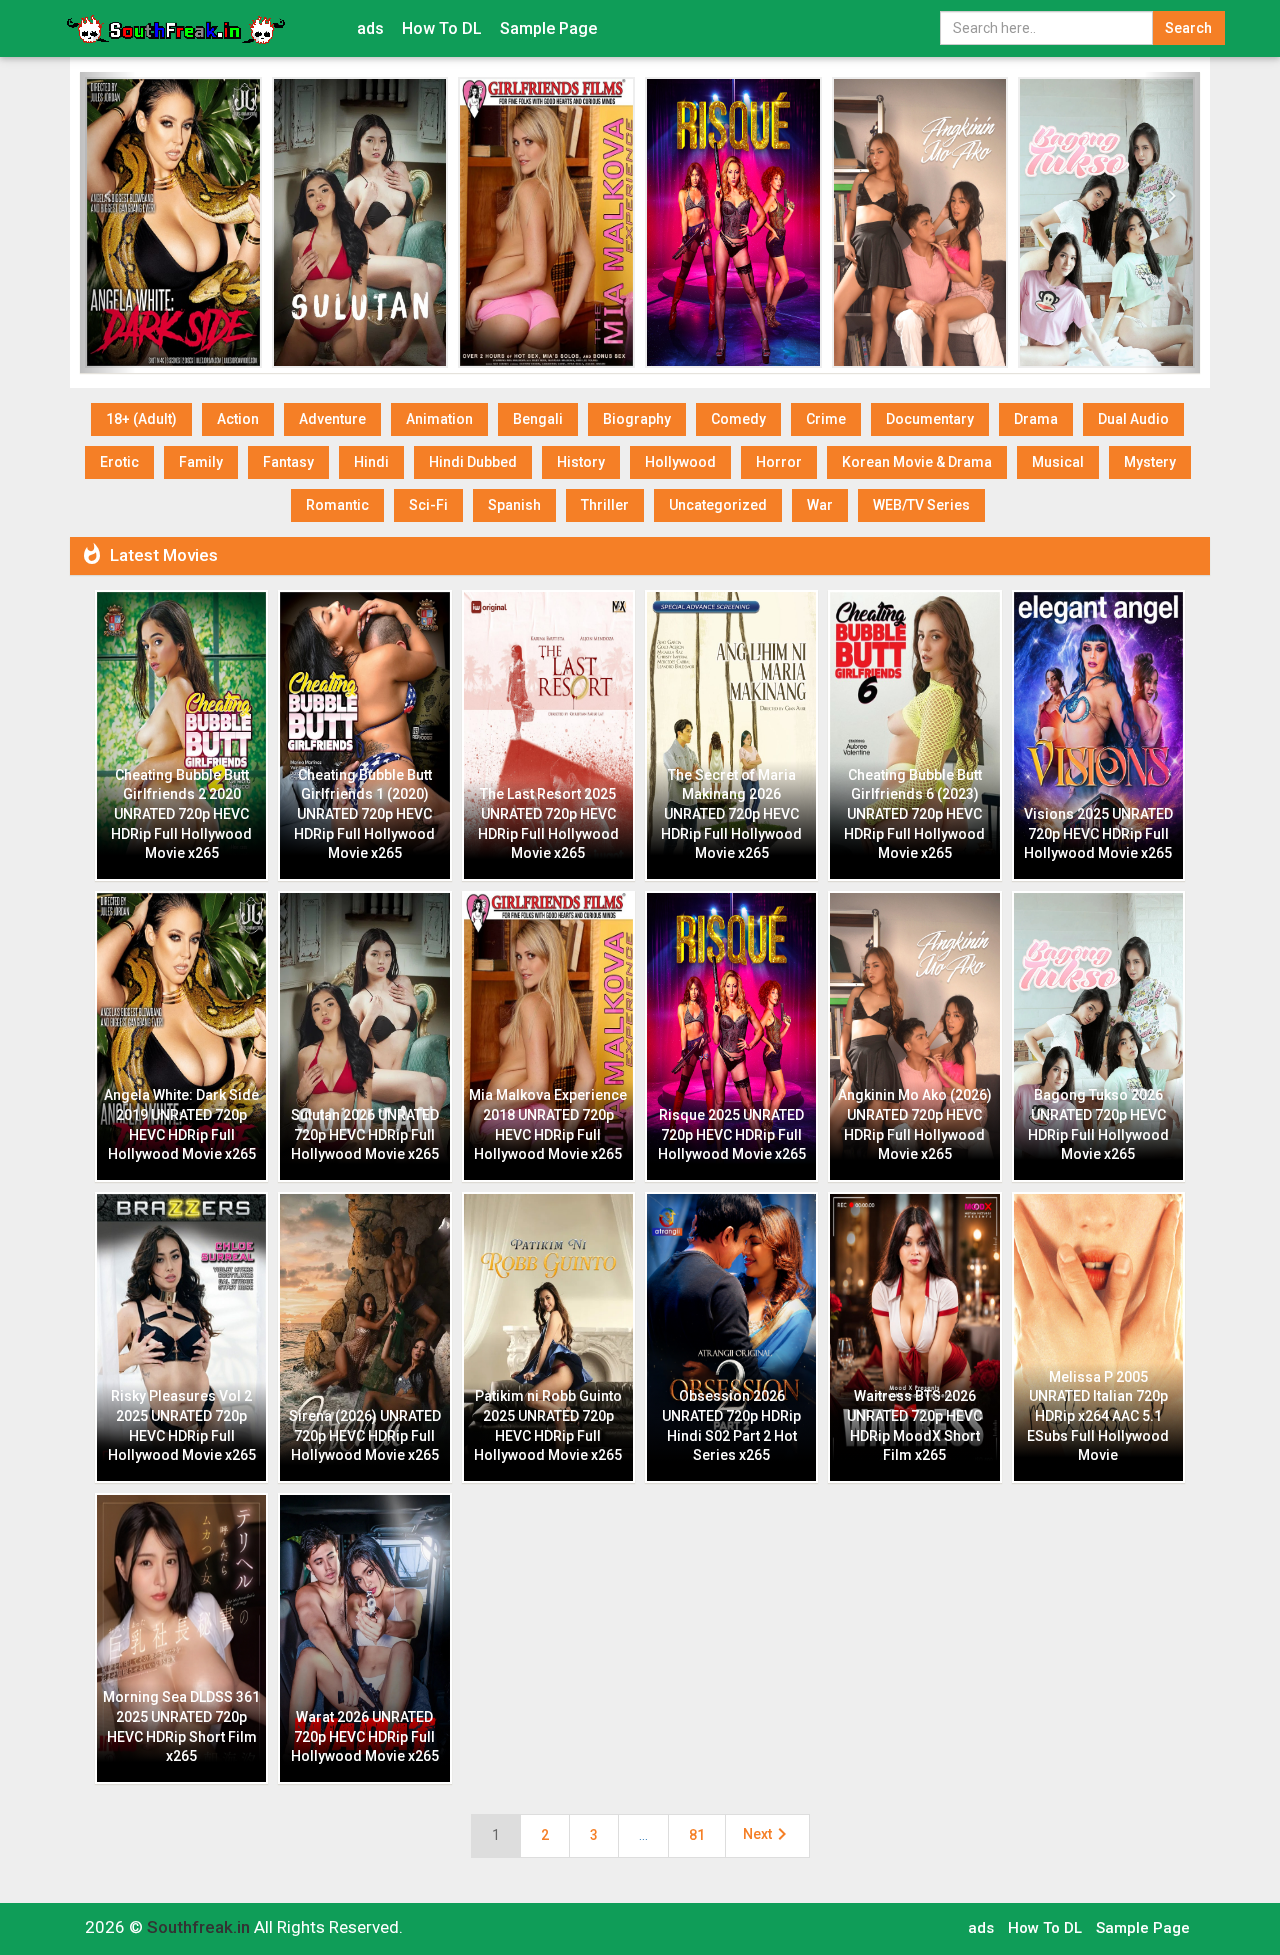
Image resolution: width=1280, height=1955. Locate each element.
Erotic (119, 462)
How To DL (442, 28)
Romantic (337, 505)
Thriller (605, 505)
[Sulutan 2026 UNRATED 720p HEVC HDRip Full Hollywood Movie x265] (360, 222)
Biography (637, 419)
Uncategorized (718, 505)
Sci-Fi (428, 505)
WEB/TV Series (921, 505)
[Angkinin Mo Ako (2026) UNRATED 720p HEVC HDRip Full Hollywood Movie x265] (920, 222)
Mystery (1150, 462)
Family (201, 462)
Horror (779, 462)
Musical (1058, 462)
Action (238, 419)
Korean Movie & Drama (917, 462)
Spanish (514, 505)
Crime (826, 419)
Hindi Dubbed (473, 462)
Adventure (332, 419)
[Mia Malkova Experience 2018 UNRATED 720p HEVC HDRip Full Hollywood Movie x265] (546, 222)
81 (697, 1835)
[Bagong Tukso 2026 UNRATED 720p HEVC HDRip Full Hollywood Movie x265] (1106, 222)
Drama (1036, 419)
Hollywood (680, 462)
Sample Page (548, 28)
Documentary (930, 419)
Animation (439, 419)
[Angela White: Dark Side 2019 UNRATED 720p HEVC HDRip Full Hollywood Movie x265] (173, 222)
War (820, 505)
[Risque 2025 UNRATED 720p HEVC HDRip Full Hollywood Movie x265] (733, 222)
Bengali (538, 419)
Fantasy (288, 462)
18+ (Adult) (141, 419)
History (581, 462)
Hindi (371, 462)
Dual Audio (1133, 419)
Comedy (738, 419)
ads (370, 28)
